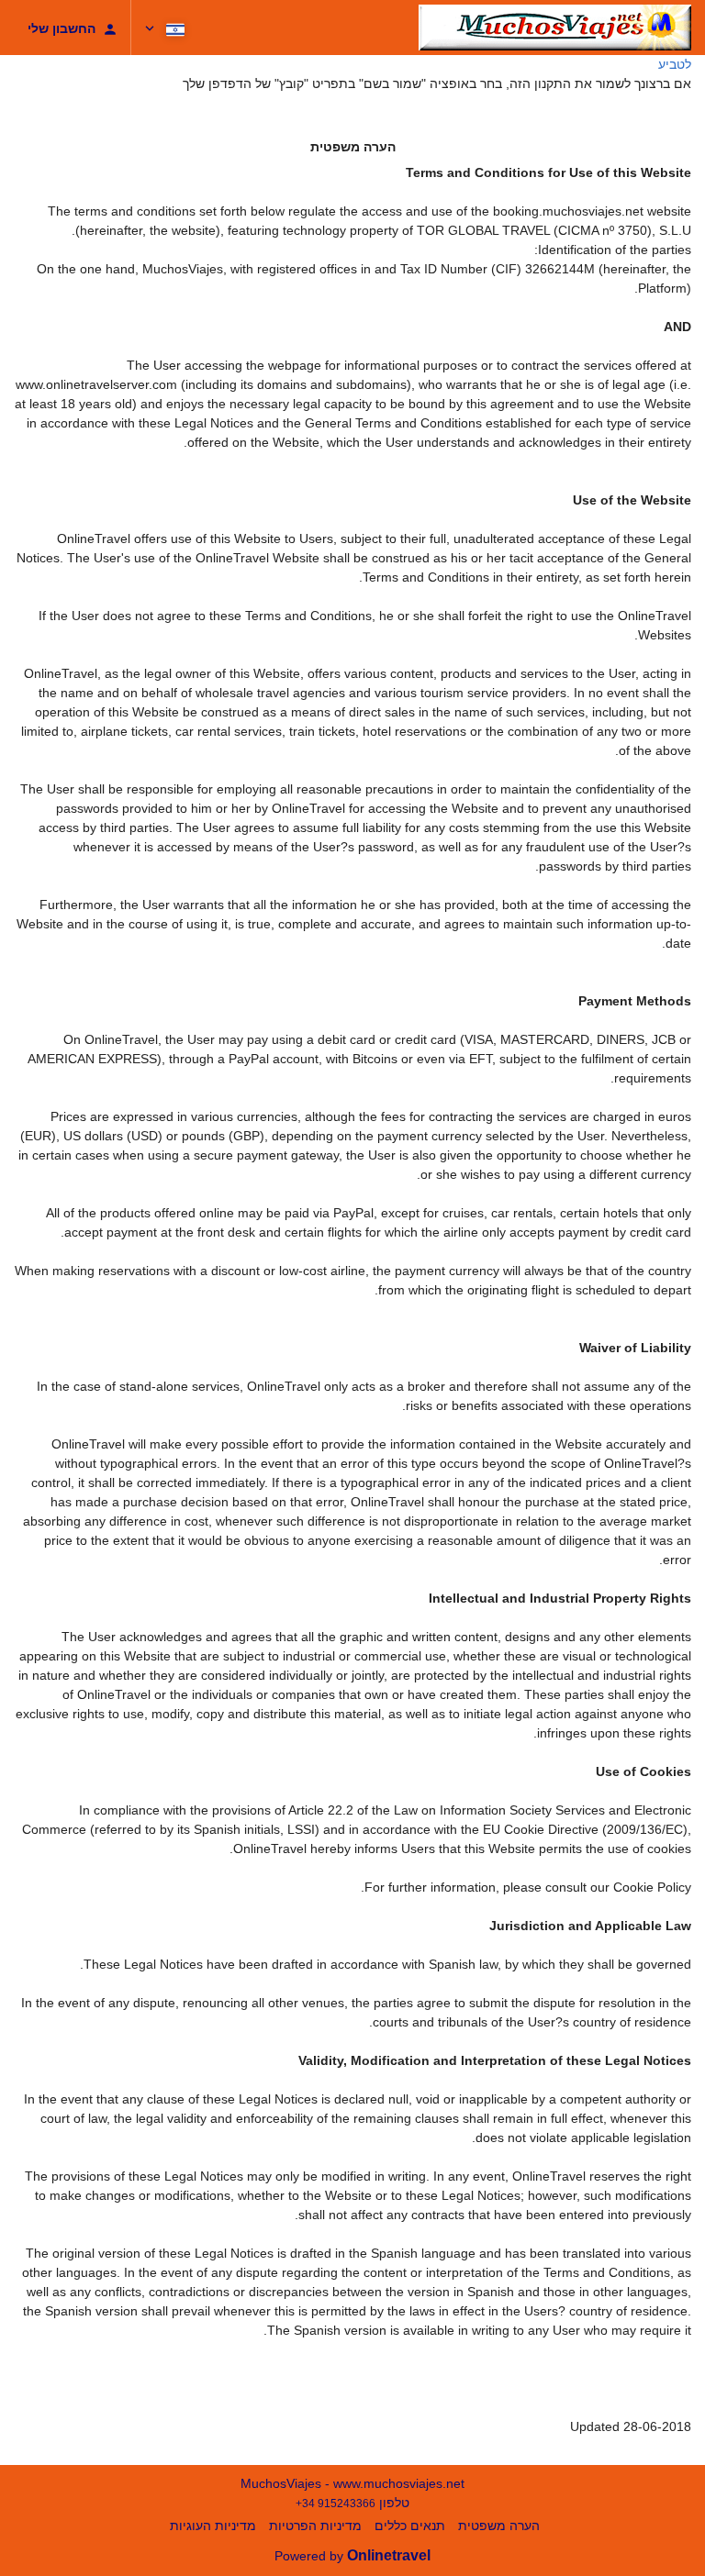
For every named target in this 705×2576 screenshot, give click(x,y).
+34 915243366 (336, 2503)
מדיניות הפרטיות (315, 2526)
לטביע (675, 64)
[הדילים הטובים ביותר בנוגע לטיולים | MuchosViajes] (555, 28)
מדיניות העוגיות (213, 2526)
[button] (167, 28)
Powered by (352, 2556)
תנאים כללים (410, 2526)
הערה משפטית (499, 2526)
